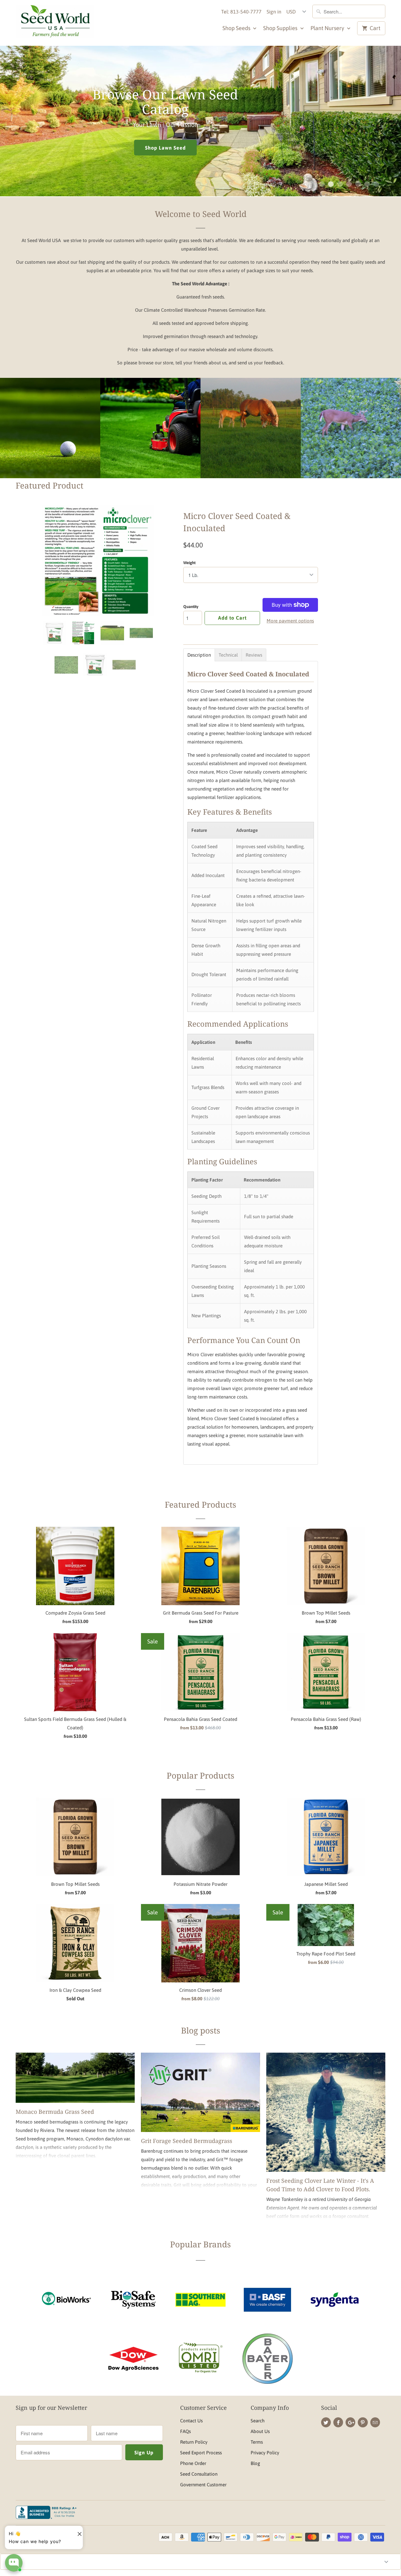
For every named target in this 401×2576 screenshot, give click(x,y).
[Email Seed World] (375, 2422)
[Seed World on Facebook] (338, 2422)
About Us (260, 2431)
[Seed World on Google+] (350, 2422)
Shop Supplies (281, 28)
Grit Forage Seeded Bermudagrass (187, 2141)
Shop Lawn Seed (150, 443)
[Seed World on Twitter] (326, 2422)
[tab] (199, 655)
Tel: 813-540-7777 (241, 12)
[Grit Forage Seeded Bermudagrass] (200, 2092)
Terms (257, 2442)
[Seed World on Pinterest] (363, 2422)
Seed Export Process (201, 2453)
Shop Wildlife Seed (351, 449)
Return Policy (194, 2442)
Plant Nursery (328, 28)
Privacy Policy (265, 2453)
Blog (255, 2463)
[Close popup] (77, 2531)
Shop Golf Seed (50, 443)
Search (258, 2421)
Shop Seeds (237, 28)
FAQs (185, 2431)
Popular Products (200, 1775)
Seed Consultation (199, 2474)
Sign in (274, 12)
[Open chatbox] (14, 2563)
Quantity (191, 607)
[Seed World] (55, 23)
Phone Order (193, 2463)
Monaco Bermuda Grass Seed (55, 2112)
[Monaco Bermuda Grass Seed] (75, 2078)
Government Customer (203, 2485)
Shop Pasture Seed (73, 140)
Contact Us (191, 2421)
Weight (189, 563)
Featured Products (200, 1505)
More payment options (290, 621)
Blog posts (201, 2030)
